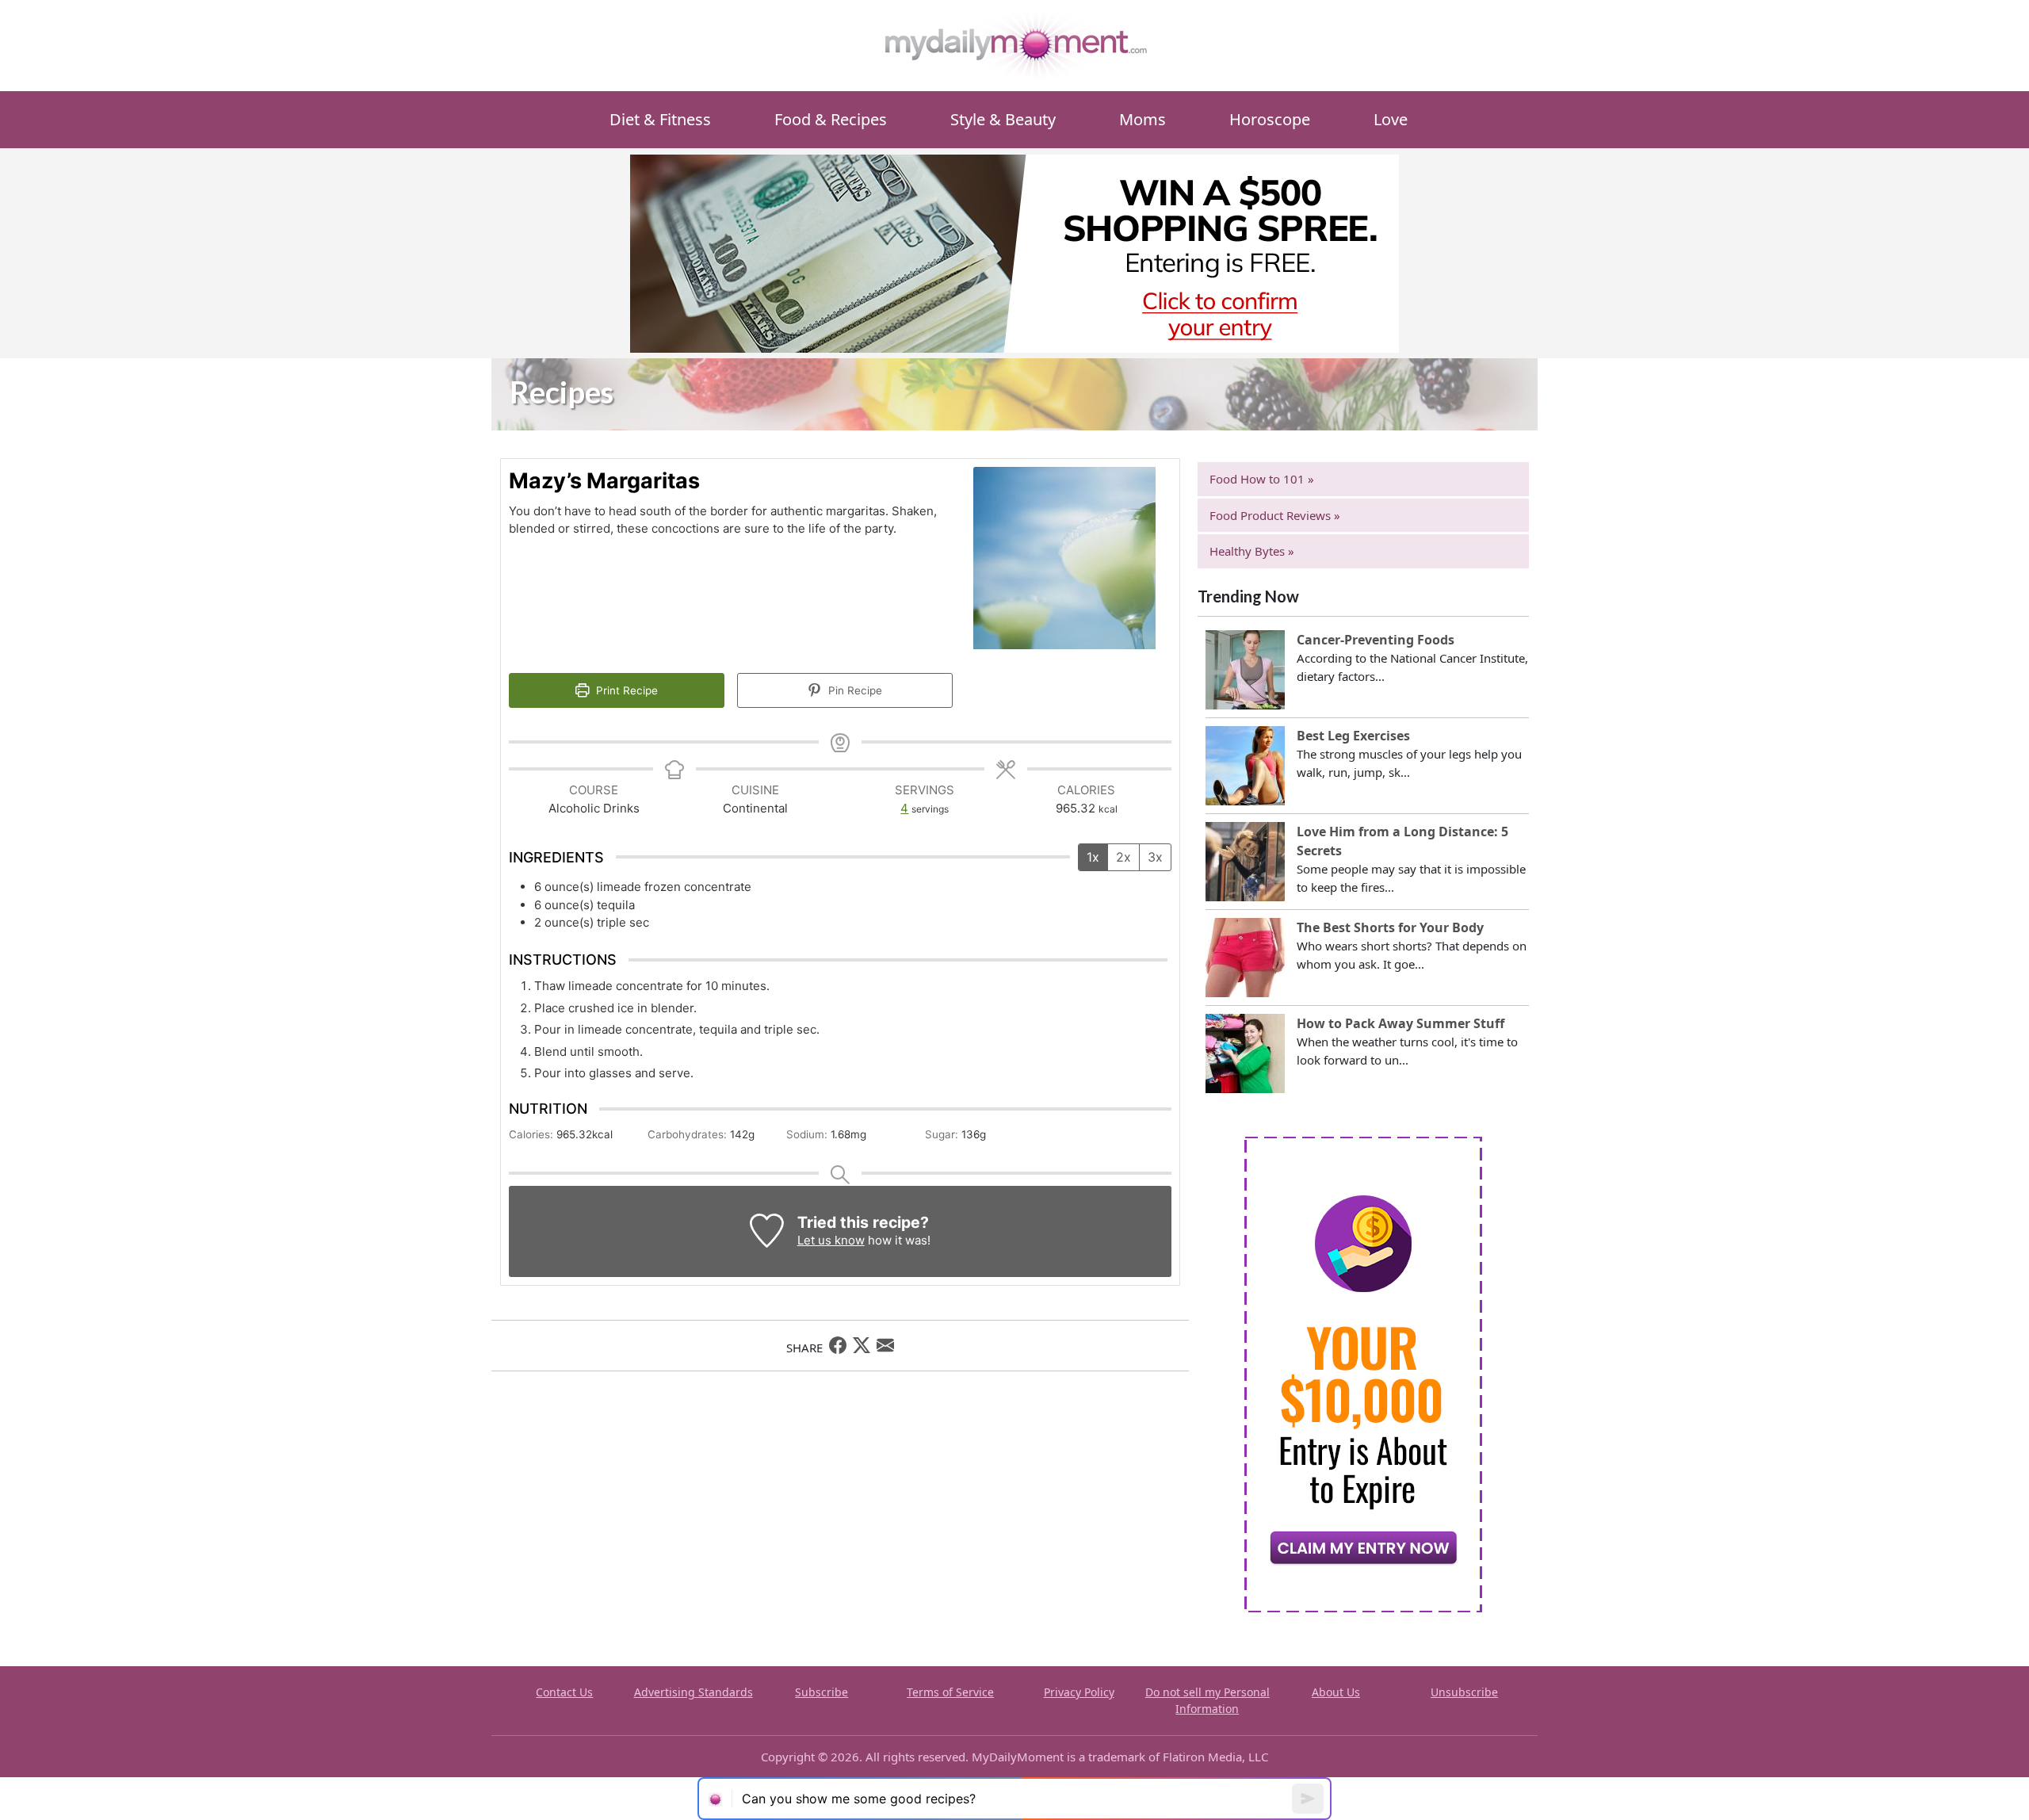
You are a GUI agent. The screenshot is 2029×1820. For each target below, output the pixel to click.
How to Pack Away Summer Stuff (1400, 1023)
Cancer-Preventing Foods (1376, 640)
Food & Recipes (831, 119)
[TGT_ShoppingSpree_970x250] (1014, 252)
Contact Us (564, 1692)
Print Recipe (625, 690)
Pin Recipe (854, 690)
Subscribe (822, 1692)
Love (1391, 119)
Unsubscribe (1464, 1692)
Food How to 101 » (1262, 479)
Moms (1143, 119)
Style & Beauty (1003, 119)
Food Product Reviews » (1275, 515)
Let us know (831, 1240)
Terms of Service (950, 1692)
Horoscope (1270, 119)
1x (1093, 857)
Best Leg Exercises (1353, 736)
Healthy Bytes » (1252, 551)
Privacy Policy (1079, 1692)
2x (1123, 857)
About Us (1336, 1692)
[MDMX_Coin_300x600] (1363, 1373)
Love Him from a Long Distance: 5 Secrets (1402, 841)
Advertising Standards (694, 1692)
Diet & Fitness (660, 119)
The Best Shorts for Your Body (1390, 927)
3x (1155, 857)
